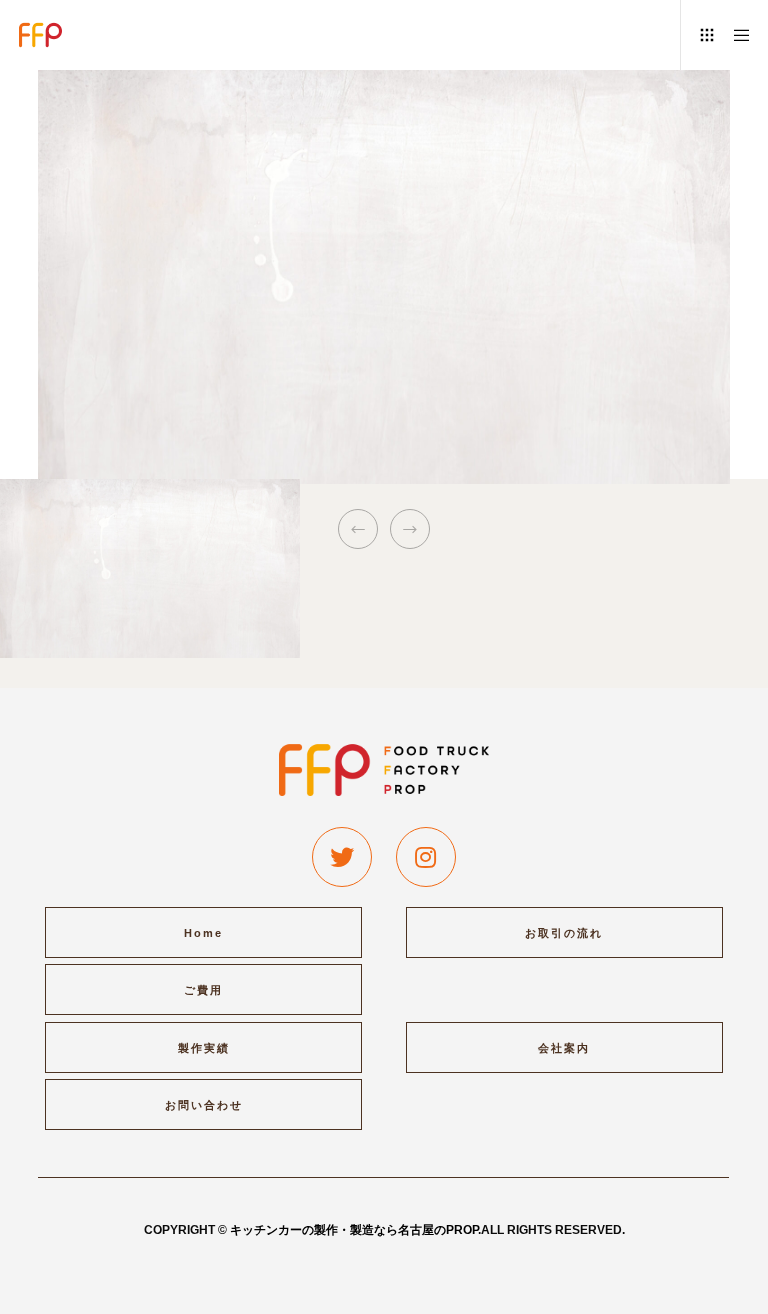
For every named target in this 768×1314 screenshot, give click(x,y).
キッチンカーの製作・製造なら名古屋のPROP (354, 1230)
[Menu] (735, 35)
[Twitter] (342, 857)
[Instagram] (426, 857)
